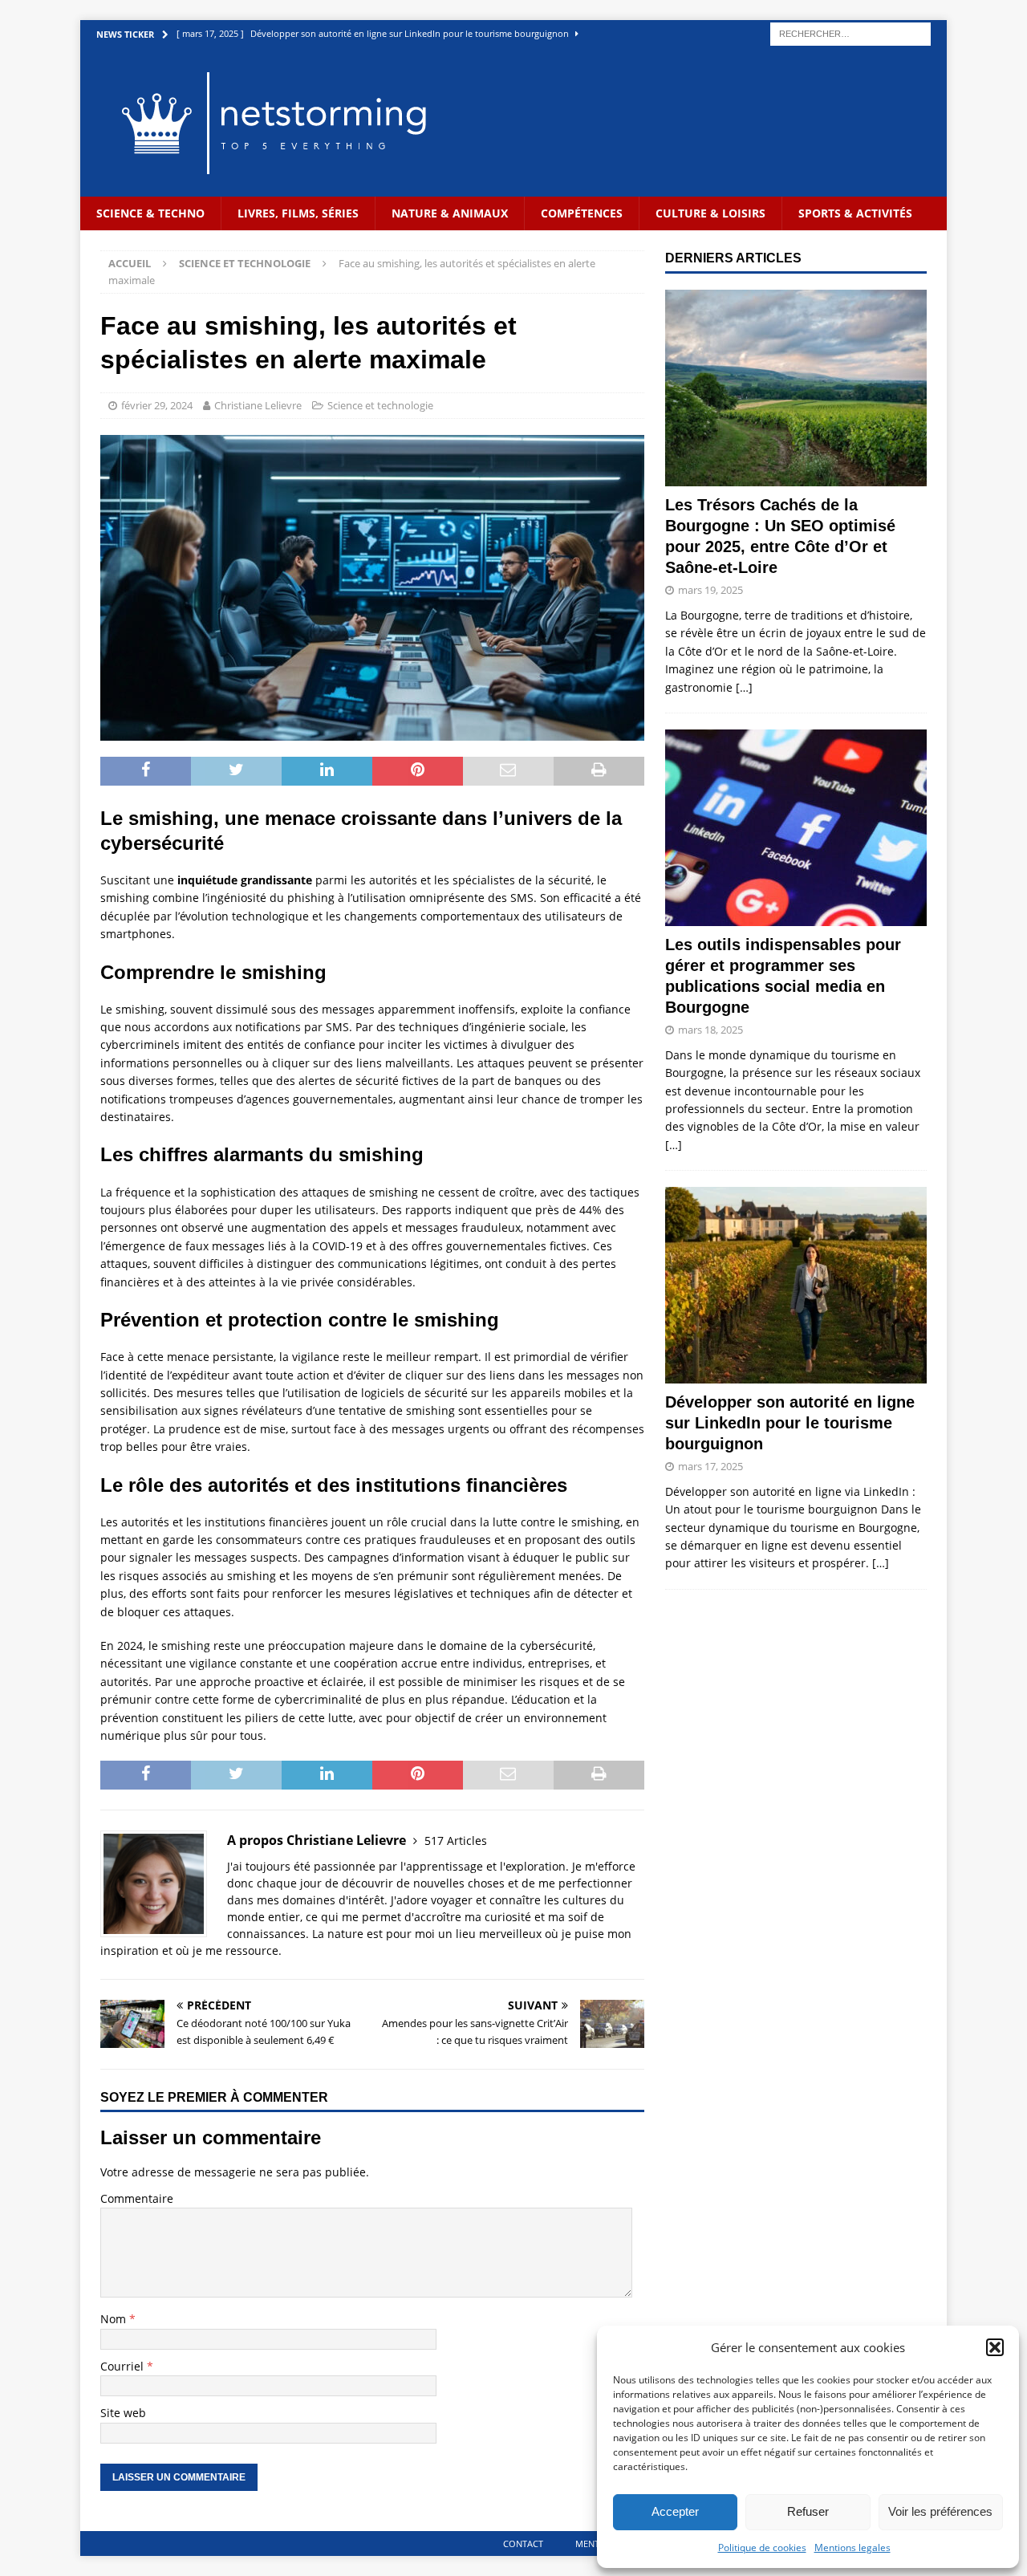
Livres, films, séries (298, 213)
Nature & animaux (450, 213)
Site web (123, 2413)
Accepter (675, 2511)
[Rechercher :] (850, 33)
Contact (523, 2543)
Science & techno (150, 213)
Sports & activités (855, 213)
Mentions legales (852, 2548)
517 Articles (456, 1841)
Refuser (808, 2511)
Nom (115, 2319)
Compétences (582, 213)
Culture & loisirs (710, 213)
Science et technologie (380, 405)
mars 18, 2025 (710, 1030)
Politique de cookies (762, 2548)
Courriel (124, 2366)
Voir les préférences (940, 2511)
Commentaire (137, 2198)
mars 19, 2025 (710, 590)
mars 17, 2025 (710, 1466)
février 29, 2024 (157, 405)
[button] (995, 2347)
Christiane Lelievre (258, 405)
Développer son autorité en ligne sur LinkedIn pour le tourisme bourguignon (790, 1423)
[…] (744, 687)
